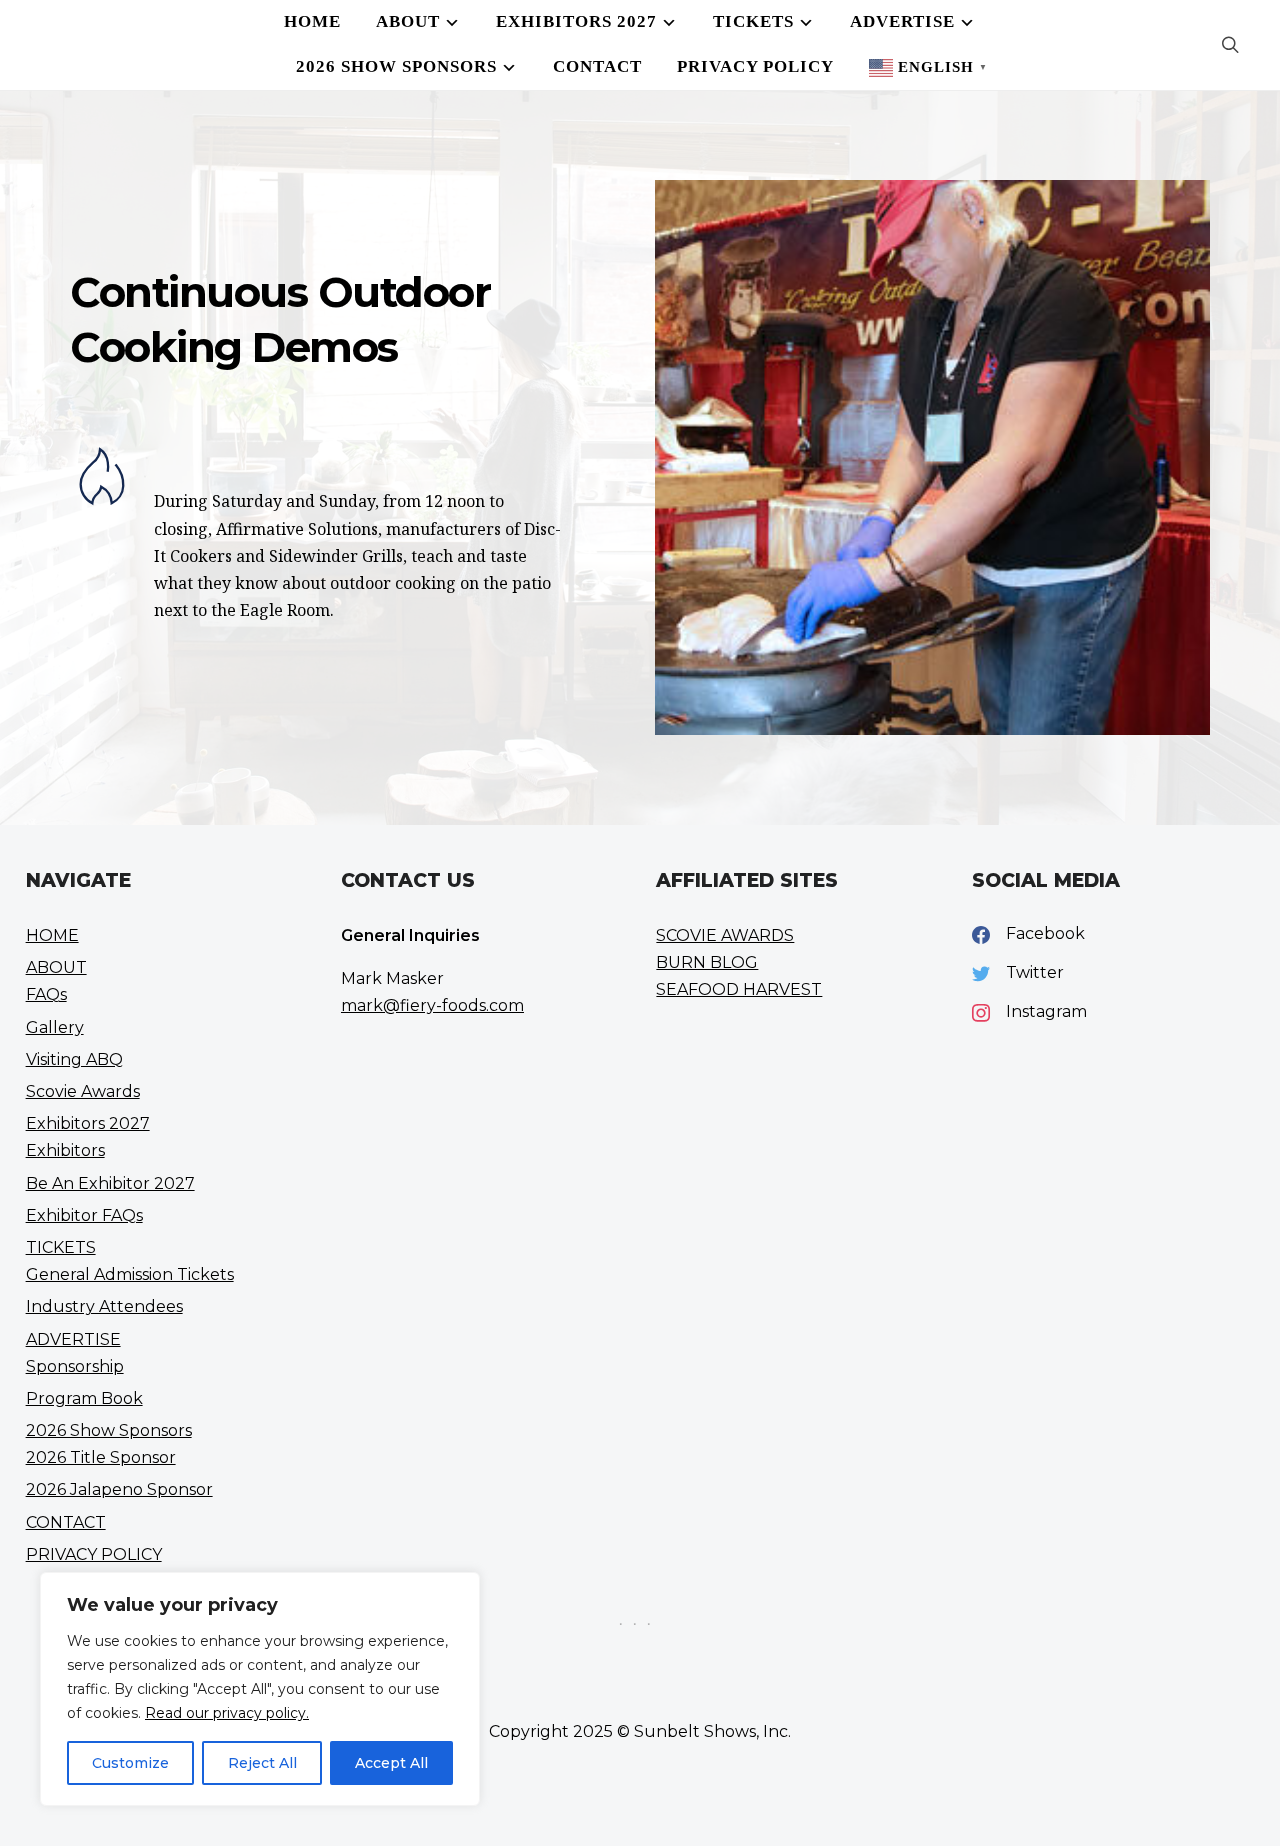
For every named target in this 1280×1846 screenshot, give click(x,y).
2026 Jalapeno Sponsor (119, 1489)
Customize (130, 1763)
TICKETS (753, 21)
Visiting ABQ (74, 1059)
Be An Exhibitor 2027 (110, 1183)
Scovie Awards (83, 1091)
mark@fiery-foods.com (432, 1005)
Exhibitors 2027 (576, 21)
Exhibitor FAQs (84, 1215)
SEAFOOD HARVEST (739, 989)
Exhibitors (65, 1150)
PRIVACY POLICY (755, 66)
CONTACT (597, 66)
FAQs (46, 994)
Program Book (84, 1398)
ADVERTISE (902, 21)
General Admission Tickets (130, 1274)
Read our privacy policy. (227, 1713)
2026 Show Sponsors (396, 66)
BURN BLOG (707, 962)
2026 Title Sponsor (101, 1457)
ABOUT (408, 21)
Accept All (391, 1763)
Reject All (262, 1763)
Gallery (55, 1027)
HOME (312, 21)
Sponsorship (75, 1366)
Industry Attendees (104, 1306)
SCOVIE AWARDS (725, 935)
